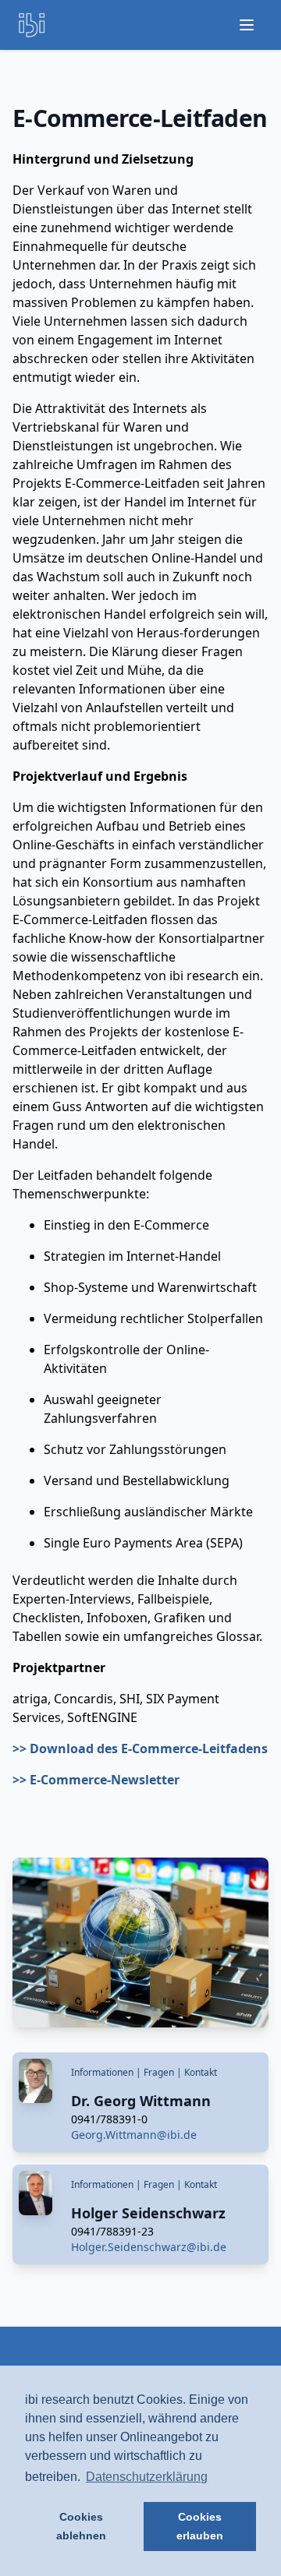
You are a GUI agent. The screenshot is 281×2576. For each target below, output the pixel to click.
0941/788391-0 (109, 2119)
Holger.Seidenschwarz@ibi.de (149, 2247)
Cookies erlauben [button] (200, 2526)
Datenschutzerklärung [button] (147, 2477)
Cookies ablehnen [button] (81, 2526)
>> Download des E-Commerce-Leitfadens (140, 1749)
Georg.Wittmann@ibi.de (134, 2135)
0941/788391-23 (112, 2231)
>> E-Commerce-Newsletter (96, 1780)
